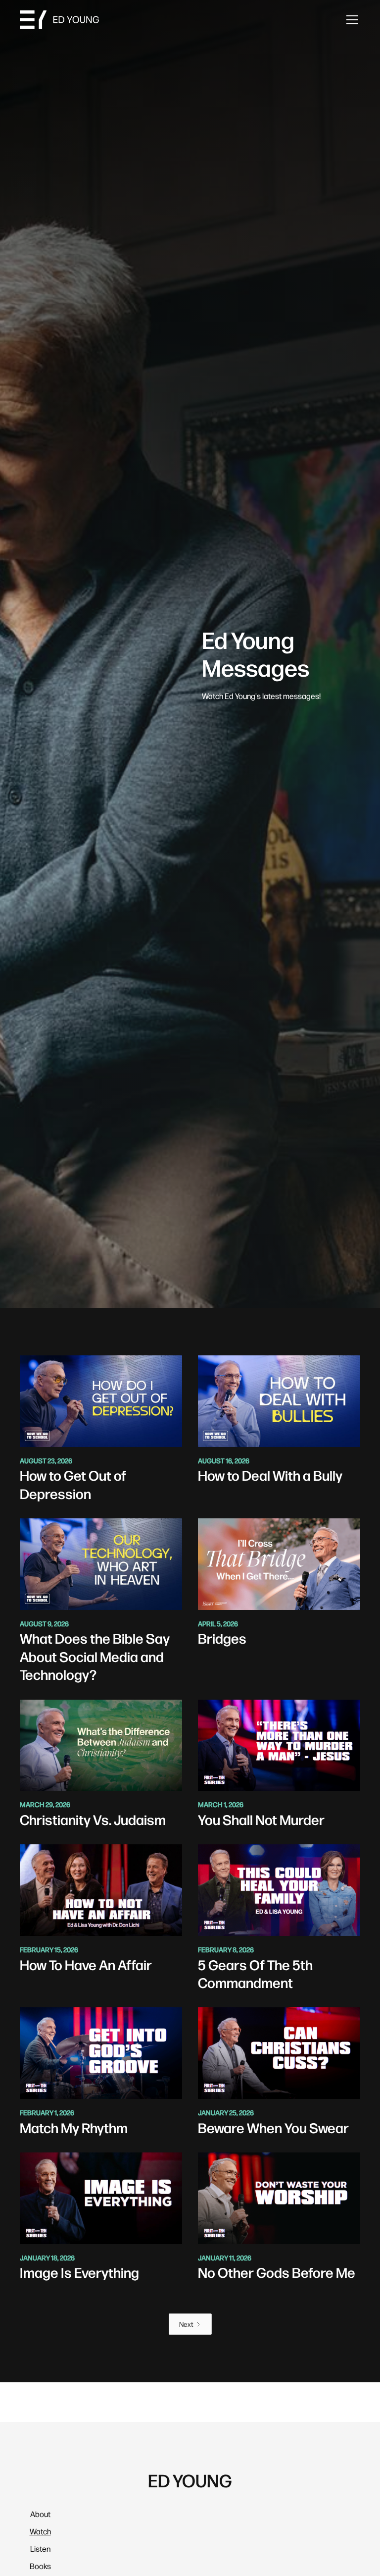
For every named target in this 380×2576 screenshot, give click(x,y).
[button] (350, 20)
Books (40, 2566)
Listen (40, 2549)
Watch (40, 2531)
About (40, 2514)
